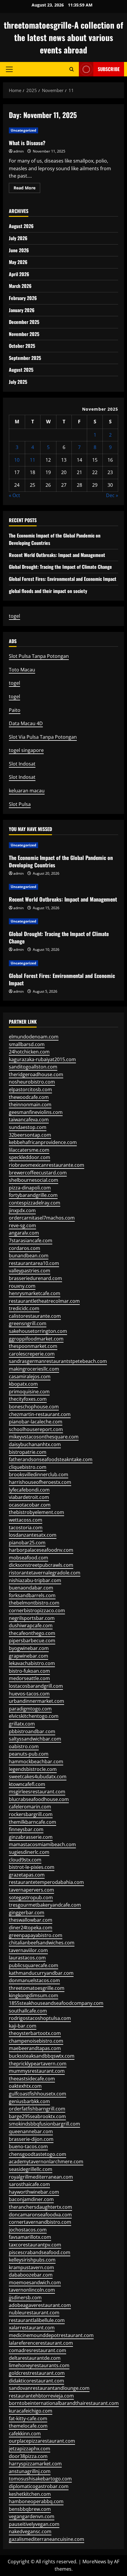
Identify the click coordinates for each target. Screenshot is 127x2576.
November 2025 (24, 334)
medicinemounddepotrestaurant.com (51, 2335)
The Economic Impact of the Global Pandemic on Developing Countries (61, 861)
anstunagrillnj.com (30, 2471)
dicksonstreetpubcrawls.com (41, 1565)
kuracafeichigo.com (31, 2411)
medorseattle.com (29, 1678)
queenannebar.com (31, 2131)
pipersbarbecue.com (32, 1641)
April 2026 (19, 274)
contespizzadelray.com (35, 1203)
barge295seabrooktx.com (37, 2116)
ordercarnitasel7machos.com (42, 1218)
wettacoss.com (26, 1520)
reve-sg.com (22, 1225)
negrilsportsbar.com (32, 1618)
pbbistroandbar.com (32, 1731)
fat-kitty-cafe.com (28, 2418)
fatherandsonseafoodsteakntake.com (51, 1459)
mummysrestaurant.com (37, 2071)
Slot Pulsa (20, 804)
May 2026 (18, 262)
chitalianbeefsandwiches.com (42, 1943)
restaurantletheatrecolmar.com (44, 1301)
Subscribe (109, 69)
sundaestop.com (28, 1127)
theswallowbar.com (31, 1920)
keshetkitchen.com (30, 2494)
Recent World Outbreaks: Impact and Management (57, 555)
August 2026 (21, 226)
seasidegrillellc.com (31, 2169)
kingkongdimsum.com (34, 1995)
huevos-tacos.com (29, 1694)
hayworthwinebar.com (34, 2192)
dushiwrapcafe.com (31, 1625)
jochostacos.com (28, 2230)
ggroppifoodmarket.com (36, 1339)
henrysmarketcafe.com (35, 1293)
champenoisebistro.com (36, 2041)
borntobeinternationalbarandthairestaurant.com (64, 2403)
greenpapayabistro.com (36, 1935)
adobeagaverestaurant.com (40, 2305)
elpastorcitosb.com (30, 1089)
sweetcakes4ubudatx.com (38, 1777)
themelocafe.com (28, 2426)
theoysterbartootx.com (35, 2033)
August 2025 (21, 370)
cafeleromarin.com (30, 1807)
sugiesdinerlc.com (29, 1852)
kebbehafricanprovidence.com (43, 1142)
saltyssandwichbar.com (35, 1739)
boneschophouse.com (34, 1407)
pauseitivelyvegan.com (34, 2524)
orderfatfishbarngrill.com (37, 2109)
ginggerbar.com (27, 1913)
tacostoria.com (26, 1528)
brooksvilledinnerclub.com (39, 1474)
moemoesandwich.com (35, 2282)
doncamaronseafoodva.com (40, 2215)
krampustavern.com (31, 2267)
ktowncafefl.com (27, 1784)
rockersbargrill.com (31, 1814)
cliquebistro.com (28, 1467)
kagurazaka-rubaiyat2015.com (42, 1059)
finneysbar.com (26, 1829)
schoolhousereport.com (36, 1429)
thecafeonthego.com (32, 1633)
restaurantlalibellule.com (37, 2320)
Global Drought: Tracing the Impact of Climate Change (60, 567)
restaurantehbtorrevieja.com (41, 2396)
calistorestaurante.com (35, 1316)
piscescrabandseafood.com (40, 2252)
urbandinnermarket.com (36, 1701)
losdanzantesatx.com (33, 1535)
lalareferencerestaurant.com (41, 2343)
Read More (27, 189)
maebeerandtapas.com (35, 2048)
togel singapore (26, 750)
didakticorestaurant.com (36, 2381)
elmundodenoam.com (34, 1037)
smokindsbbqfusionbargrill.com (44, 2124)
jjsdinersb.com (25, 2298)
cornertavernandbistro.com (40, 2222)
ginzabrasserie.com (31, 1837)
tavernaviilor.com (28, 1950)
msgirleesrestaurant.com (37, 1792)
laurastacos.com (27, 1958)
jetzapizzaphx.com (30, 2449)
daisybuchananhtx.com (35, 1444)
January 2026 (22, 310)
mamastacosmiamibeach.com (42, 1844)
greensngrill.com (28, 1323)
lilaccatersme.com (29, 1150)
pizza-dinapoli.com (30, 1188)
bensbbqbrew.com (30, 2509)
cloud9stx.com (25, 1860)
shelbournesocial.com (34, 1180)
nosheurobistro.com (32, 1082)
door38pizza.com (28, 2456)
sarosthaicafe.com (29, 2184)
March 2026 (20, 286)
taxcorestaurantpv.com (35, 2245)
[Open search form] (72, 69)
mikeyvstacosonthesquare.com (44, 1437)
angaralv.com (24, 1233)
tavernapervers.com (31, 1890)
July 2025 (18, 382)
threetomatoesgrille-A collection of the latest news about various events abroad (63, 37)
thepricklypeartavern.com (38, 2064)
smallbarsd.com (27, 1044)
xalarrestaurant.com (32, 2328)
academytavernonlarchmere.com (46, 2162)
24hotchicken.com (29, 1052)
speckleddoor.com (30, 1157)
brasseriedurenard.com (35, 1278)
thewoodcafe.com (29, 1097)
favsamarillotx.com (30, 2237)
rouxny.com (22, 1286)
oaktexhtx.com (25, 2086)
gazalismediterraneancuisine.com (47, 2539)
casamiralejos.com (30, 1377)
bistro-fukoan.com (29, 1671)
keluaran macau (27, 791)
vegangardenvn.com (32, 2516)
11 (32, 460)
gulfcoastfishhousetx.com (38, 2094)
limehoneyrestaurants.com (39, 2365)
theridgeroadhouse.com (36, 1074)
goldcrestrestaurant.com (37, 2373)
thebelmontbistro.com (34, 1603)
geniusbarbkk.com (29, 2101)
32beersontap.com (30, 1135)
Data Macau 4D (26, 723)
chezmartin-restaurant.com (40, 1414)
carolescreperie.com (32, 1354)
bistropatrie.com (28, 1452)
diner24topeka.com (31, 1928)
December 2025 (24, 322)
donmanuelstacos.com (34, 1980)
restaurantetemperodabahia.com (46, 1882)
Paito (15, 710)
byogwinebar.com (29, 1648)
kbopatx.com (23, 1384)
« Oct (14, 495)
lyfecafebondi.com (29, 1490)
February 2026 (23, 298)
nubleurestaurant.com (34, 2313)
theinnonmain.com (30, 1105)
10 (17, 460)
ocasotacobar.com (30, 1505)
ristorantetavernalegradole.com (45, 1573)
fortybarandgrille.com (33, 1195)
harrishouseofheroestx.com (40, 1482)
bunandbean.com (29, 1256)
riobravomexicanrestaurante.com (47, 1165)
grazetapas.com (27, 1875)
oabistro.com (24, 1746)
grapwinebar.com (29, 1656)
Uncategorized (23, 130)
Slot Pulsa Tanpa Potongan (39, 656)
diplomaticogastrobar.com (39, 2486)
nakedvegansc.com (30, 2531)
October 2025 (22, 346)
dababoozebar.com (31, 2275)
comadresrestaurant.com (38, 2350)
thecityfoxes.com (28, 1399)
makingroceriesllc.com (34, 1369)
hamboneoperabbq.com (36, 2501)
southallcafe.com (28, 2011)
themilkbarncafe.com (32, 1822)
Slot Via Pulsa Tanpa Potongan (43, 737)
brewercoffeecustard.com (38, 1173)
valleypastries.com (30, 1271)
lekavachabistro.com (32, 1663)
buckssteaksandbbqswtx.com (42, 2056)
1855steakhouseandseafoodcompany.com (56, 2003)
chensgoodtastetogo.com (38, 2154)
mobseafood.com (29, 1558)
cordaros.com (25, 1248)
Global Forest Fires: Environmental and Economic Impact (63, 579)
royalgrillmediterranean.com (41, 2177)
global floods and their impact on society (48, 591)
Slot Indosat (22, 764)
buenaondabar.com (31, 1588)
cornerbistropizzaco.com (37, 1610)
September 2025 (25, 358)
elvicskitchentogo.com (34, 1716)
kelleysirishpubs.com (32, 2260)
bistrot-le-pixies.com (32, 1867)
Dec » (112, 495)
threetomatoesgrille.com (37, 1988)
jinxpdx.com (22, 1210)
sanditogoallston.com (33, 1067)
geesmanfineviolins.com (36, 1112)
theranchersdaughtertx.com (40, 2207)
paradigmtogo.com (30, 1709)
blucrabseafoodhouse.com (39, 1799)
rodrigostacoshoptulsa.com (40, 2018)
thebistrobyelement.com (36, 1512)
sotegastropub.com (31, 1897)
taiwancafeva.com (29, 1120)
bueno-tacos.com (28, 2146)
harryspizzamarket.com (35, 2464)
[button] (9, 69)
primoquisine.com (29, 1392)
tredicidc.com (24, 1308)
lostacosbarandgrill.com (36, 1686)
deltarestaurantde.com (35, 2358)
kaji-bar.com (23, 2026)
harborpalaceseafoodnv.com (41, 1550)
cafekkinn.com (25, 2434)
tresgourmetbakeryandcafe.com (45, 1905)
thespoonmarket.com (33, 1346)
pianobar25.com (27, 1543)
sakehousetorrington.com (38, 1331)
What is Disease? (27, 143)
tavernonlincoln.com (32, 2290)
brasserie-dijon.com (31, 2139)
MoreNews (94, 2562)
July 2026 (18, 238)
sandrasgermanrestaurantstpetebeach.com (58, 1361)
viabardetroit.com (29, 1497)
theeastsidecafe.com (32, 2079)
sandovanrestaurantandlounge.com (49, 2388)
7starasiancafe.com (31, 1241)
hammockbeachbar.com (36, 1761)
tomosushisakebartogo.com (40, 2479)
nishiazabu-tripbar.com (35, 1580)
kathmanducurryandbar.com (41, 1973)
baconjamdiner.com (31, 2199)
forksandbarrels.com (32, 1595)
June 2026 (19, 250)
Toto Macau (22, 670)
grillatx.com (22, 1724)
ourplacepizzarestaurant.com (42, 2441)
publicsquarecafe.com (34, 1965)
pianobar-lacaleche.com (36, 1422)
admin (18, 151)
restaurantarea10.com (34, 1263)
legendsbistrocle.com (33, 1769)
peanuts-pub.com (29, 1754)
